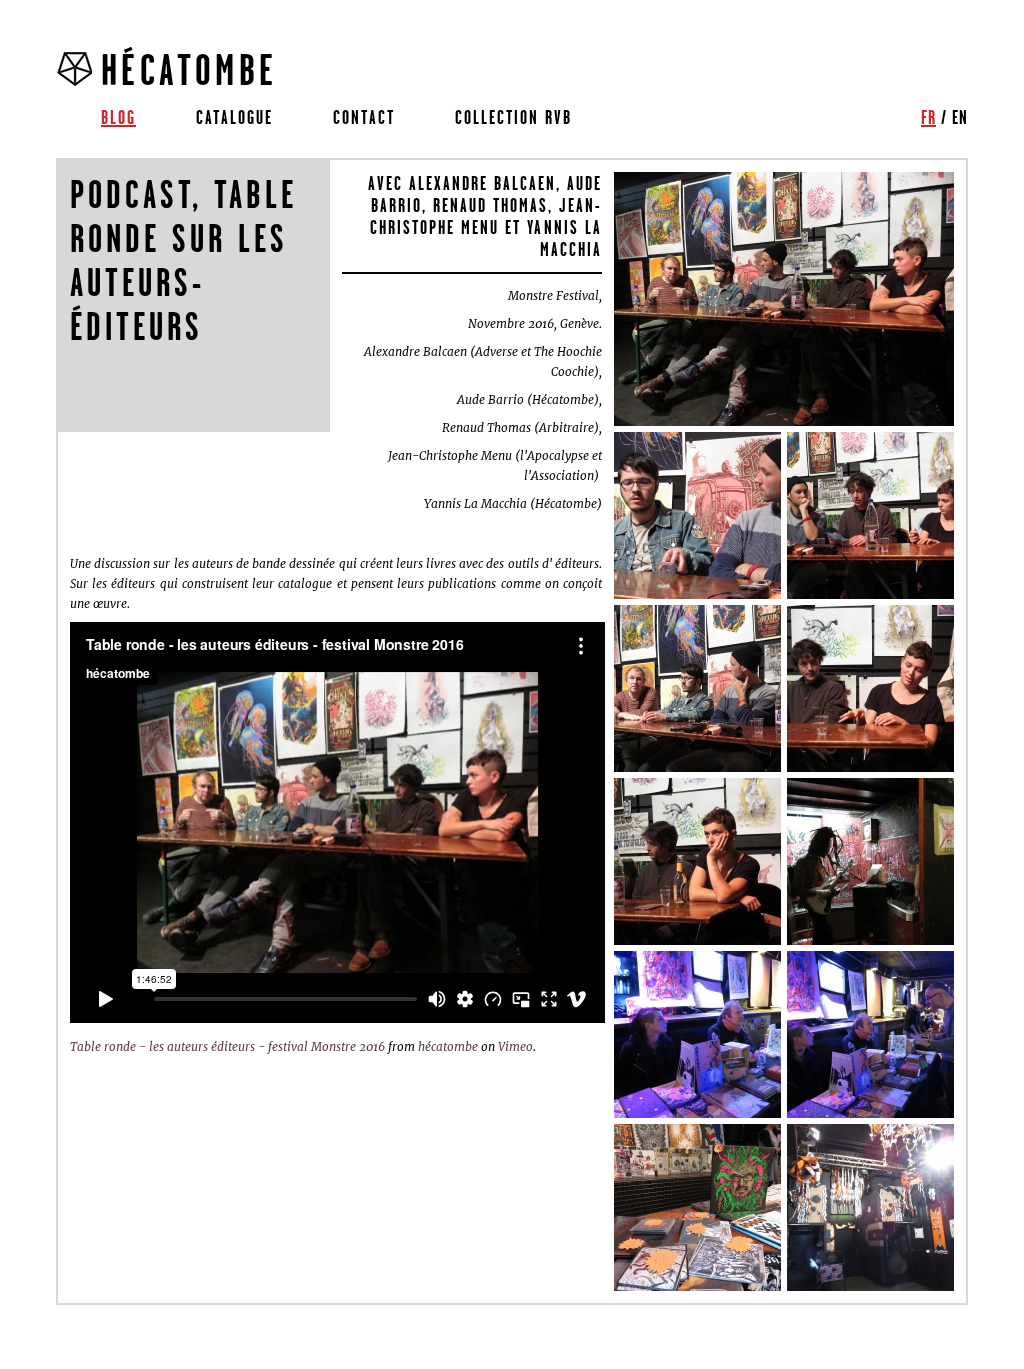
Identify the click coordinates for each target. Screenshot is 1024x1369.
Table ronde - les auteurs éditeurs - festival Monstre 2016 (227, 1046)
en (960, 117)
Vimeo (515, 1046)
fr (928, 117)
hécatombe (448, 1046)
